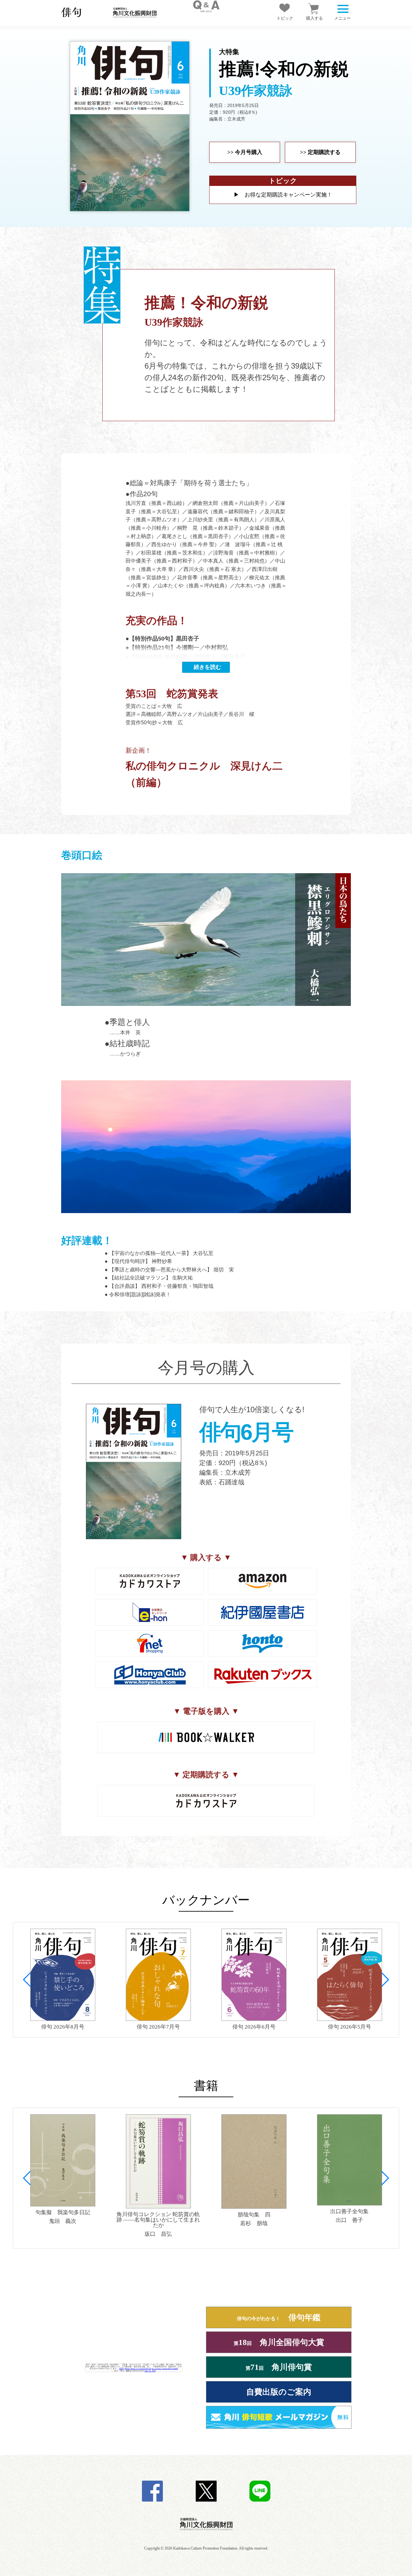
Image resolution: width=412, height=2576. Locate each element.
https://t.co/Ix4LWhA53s (141, 2368)
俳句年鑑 (279, 2317)
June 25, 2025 (150, 2371)
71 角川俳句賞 (279, 2367)
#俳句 (122, 2368)
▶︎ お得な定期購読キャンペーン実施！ (283, 195)
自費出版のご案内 (279, 2392)
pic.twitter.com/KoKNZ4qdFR (165, 2368)
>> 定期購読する (320, 152)
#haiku (127, 2368)
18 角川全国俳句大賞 (279, 2342)
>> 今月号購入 (245, 152)
